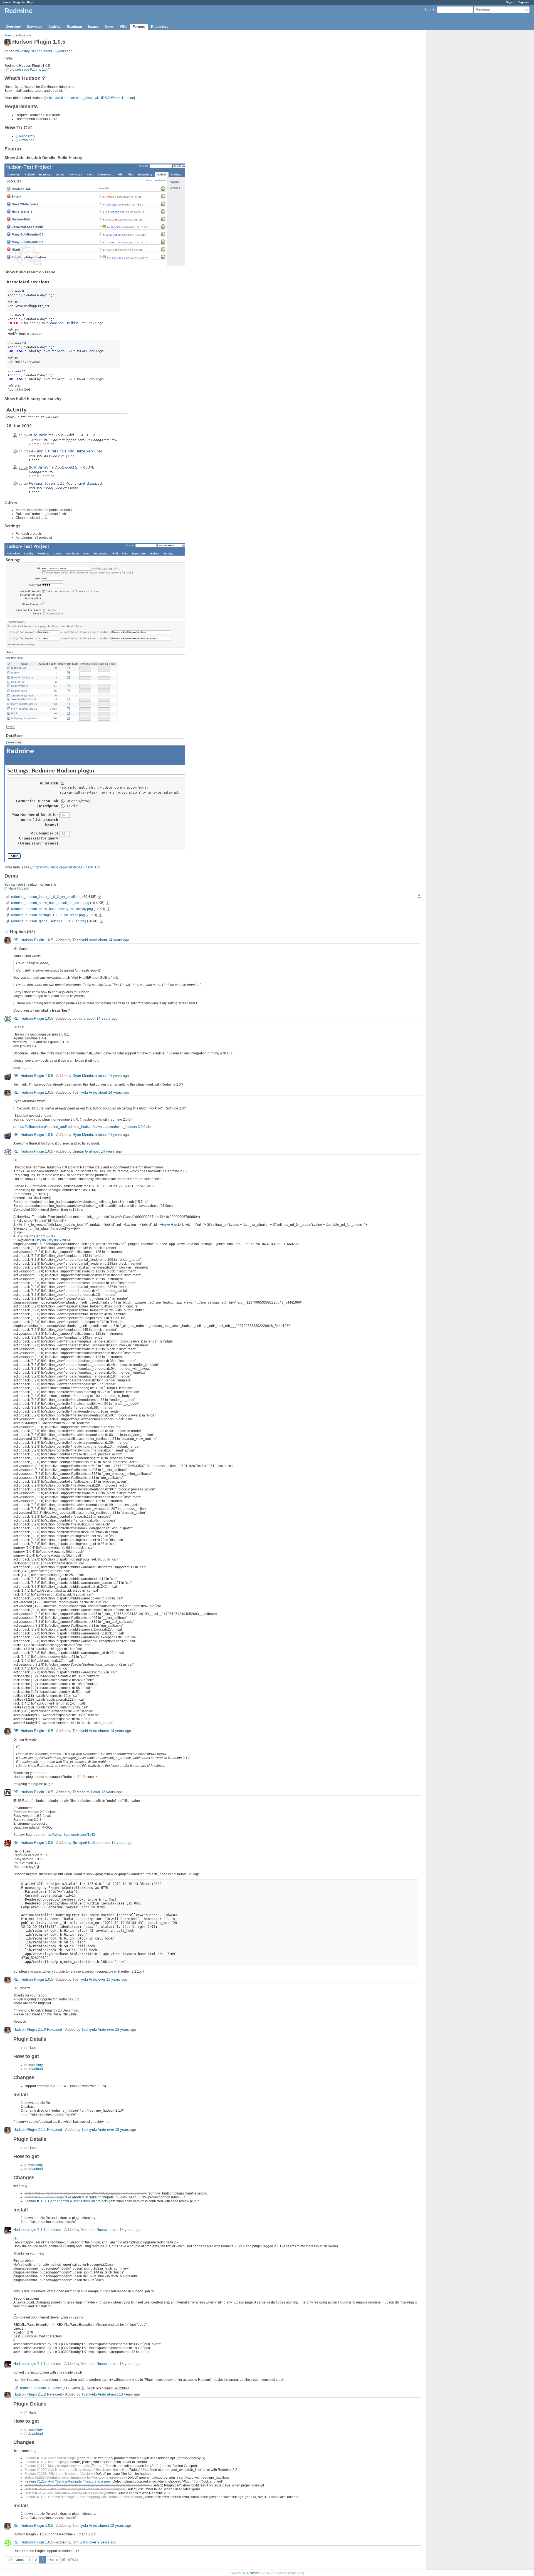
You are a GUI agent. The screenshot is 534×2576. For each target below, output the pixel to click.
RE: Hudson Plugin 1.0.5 (33, 940)
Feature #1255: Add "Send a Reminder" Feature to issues (68, 2481)
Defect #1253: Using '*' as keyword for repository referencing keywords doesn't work (87, 2485)
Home (7, 2)
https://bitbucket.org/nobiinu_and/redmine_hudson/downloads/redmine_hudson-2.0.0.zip (84, 1127)
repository (35, 2065)
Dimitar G (80, 1151)
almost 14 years (102, 1151)
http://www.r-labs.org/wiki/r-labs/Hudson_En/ (67, 867)
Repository (160, 27)
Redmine (253, 2573)
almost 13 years (120, 2394)
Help (30, 2)
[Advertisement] (454, 117)
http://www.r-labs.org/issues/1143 (70, 1835)
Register (523, 2)
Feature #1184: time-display (45, 2462)
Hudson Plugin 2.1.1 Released (38, 2130)
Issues (93, 27)
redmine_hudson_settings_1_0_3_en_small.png (48, 915)
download (35, 2069)
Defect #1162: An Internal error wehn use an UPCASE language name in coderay (86, 2193)
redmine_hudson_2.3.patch (41, 2388)
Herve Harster (171, 1225)
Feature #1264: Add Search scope (50, 2458)
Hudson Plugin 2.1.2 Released (38, 2394)
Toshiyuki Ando (31, 51)
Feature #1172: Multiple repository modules (57, 2466)
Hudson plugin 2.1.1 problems (37, 2230)
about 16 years (55, 51)
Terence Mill (82, 1792)
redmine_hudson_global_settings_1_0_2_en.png (49, 921)
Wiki (123, 27)
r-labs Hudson (18, 888)
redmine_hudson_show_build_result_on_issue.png (50, 903)
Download (34, 27)
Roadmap (74, 27)
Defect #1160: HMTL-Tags (44, 2197)
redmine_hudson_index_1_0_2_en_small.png (46, 897)
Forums (139, 27)
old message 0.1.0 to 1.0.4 (30, 70)
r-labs (32, 2048)
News (109, 27)
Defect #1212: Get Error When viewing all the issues (64, 2493)
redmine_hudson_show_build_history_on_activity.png (52, 909)
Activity (55, 27)
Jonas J (79, 1018)
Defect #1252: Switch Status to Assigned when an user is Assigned (75, 2489)
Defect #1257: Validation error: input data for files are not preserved (75, 2478)
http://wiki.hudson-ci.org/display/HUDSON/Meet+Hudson (92, 98)
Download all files (419, 896)
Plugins (23, 35)
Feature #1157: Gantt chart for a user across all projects (66, 2201)
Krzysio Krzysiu (46, 1240)
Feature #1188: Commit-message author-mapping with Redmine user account (83, 2497)
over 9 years (99, 2542)
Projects (19, 2)
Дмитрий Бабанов (87, 1843)
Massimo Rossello (96, 2230)
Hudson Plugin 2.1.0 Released (38, 2029)
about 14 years (110, 940)
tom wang (80, 2542)
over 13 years (104, 1792)
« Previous (16, 2560)
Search (430, 10)
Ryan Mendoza (85, 1076)
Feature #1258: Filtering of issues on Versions (59, 2474)
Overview (13, 27)
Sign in (511, 2)
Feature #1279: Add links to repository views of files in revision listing (76, 2470)
